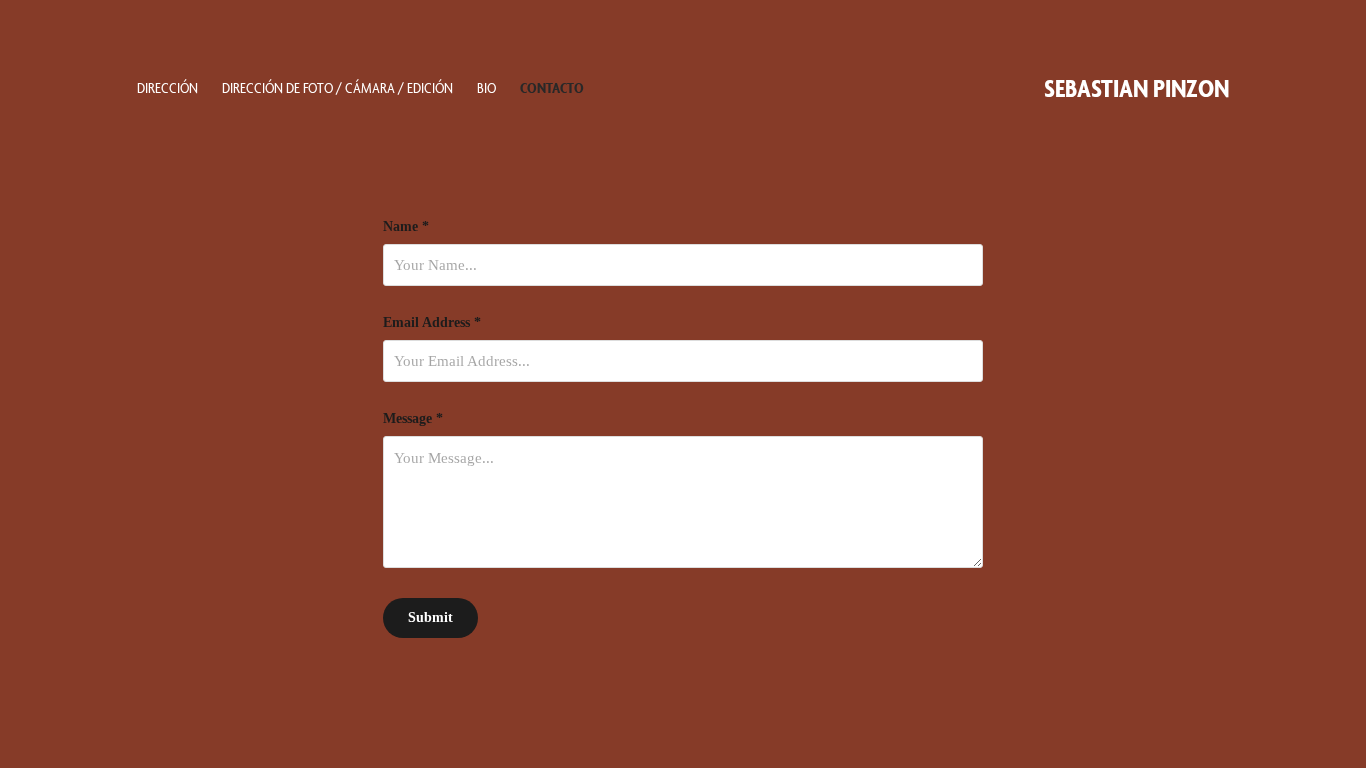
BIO (486, 87)
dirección (167, 87)
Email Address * (432, 323)
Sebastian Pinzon (1136, 88)
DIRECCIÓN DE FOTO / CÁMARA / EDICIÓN (337, 87)
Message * (413, 419)
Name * (406, 227)
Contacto (552, 87)
